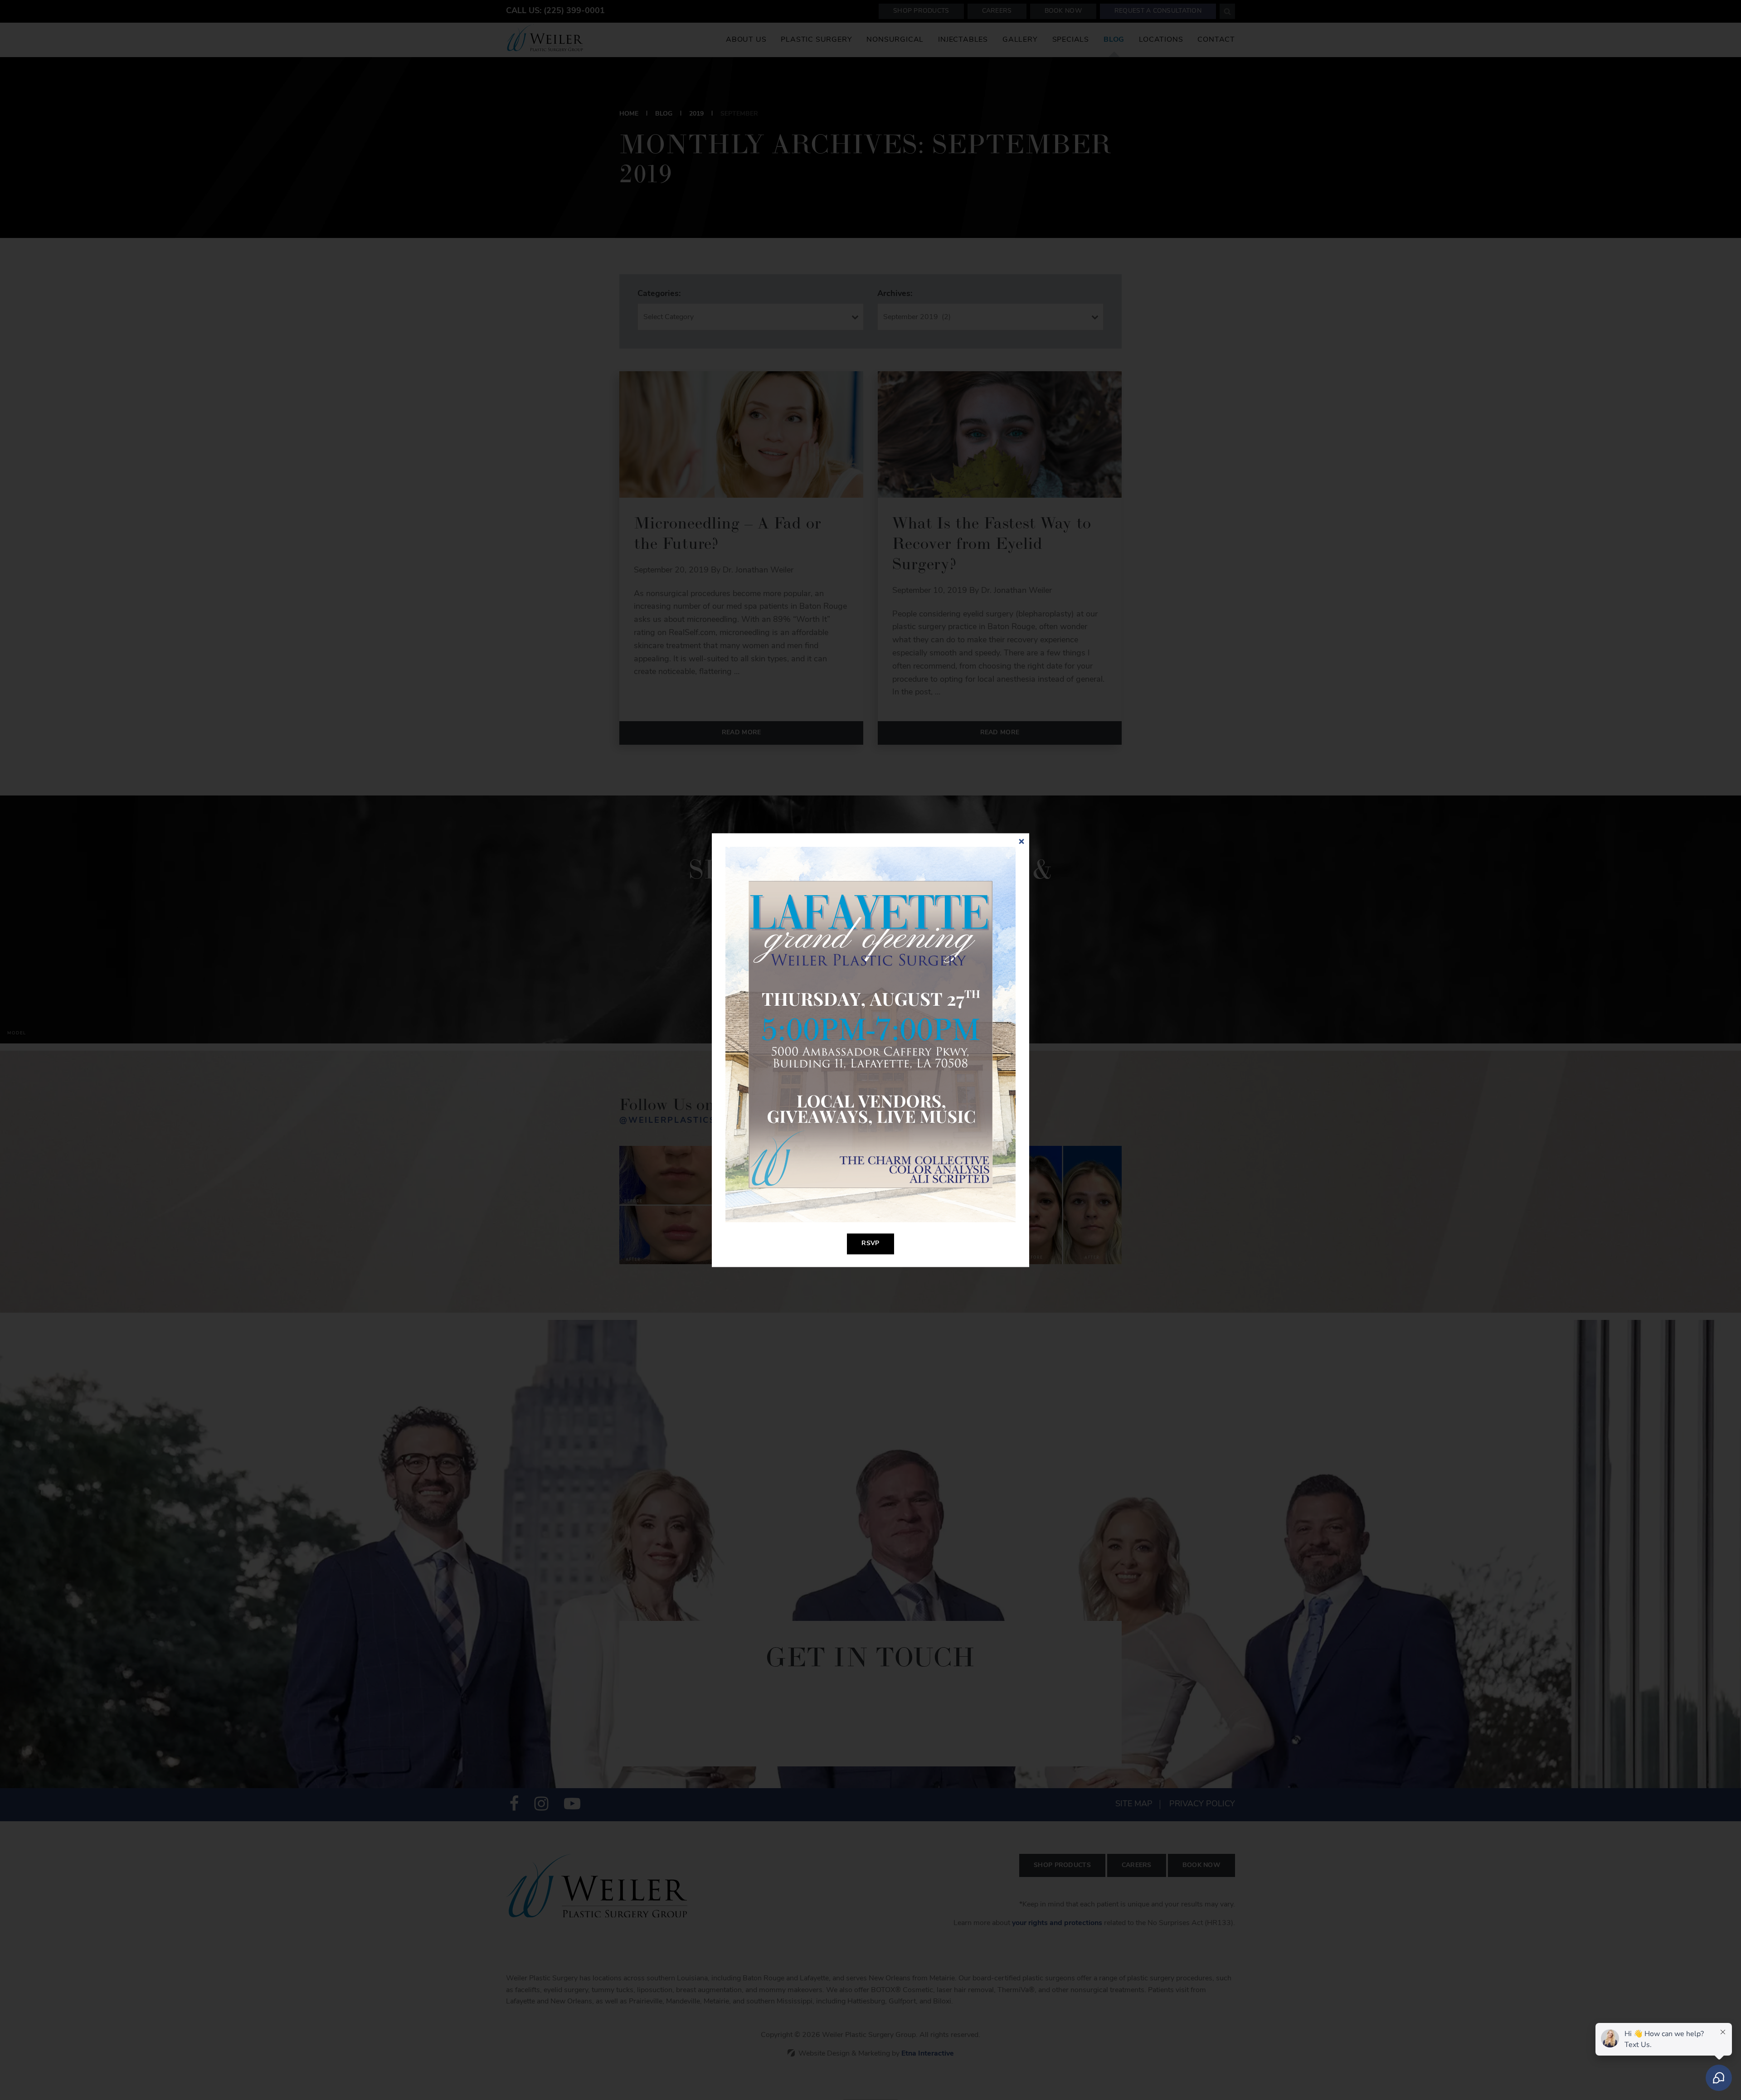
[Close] (1021, 841)
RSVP (870, 1244)
